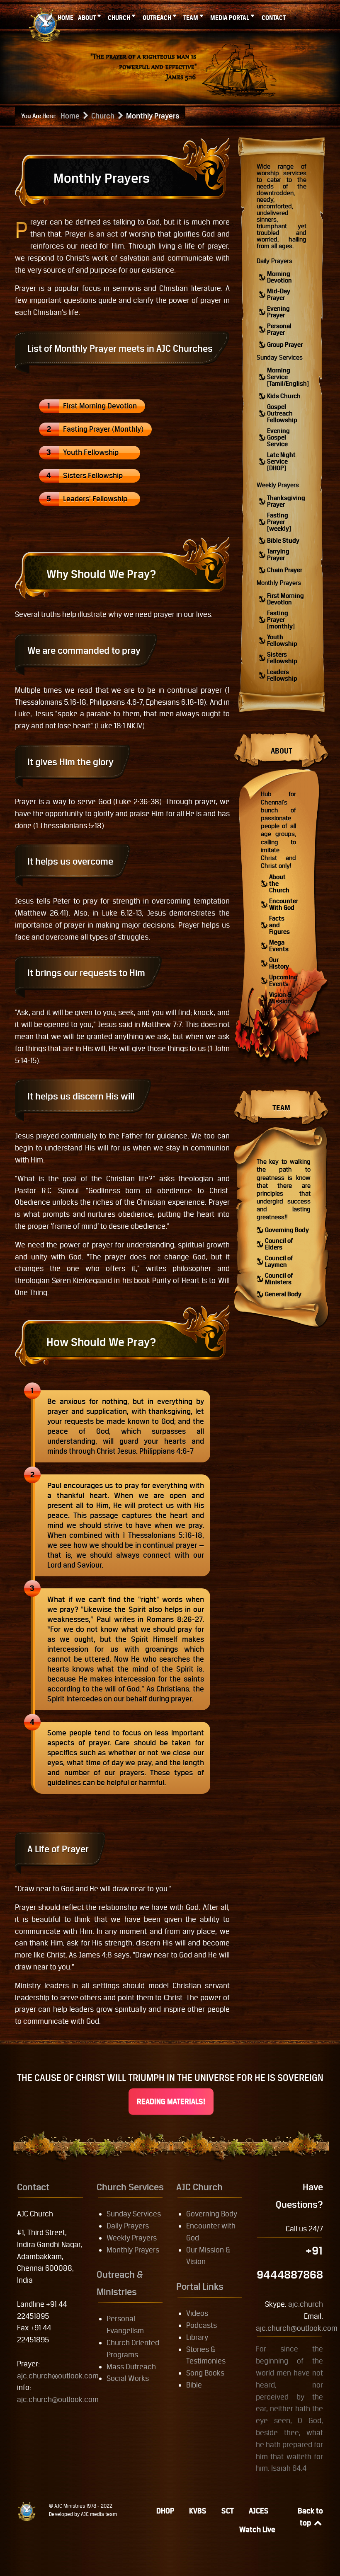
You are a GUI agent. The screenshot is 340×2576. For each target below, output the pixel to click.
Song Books (205, 2373)
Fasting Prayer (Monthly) (103, 429)
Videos (197, 2313)
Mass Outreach (131, 2367)
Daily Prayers (274, 261)
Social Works (128, 2378)
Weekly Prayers (278, 485)
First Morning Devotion (100, 406)
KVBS (198, 2511)
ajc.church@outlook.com (58, 2376)
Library (197, 2337)
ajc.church (306, 2304)
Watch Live (257, 2529)
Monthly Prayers (279, 583)
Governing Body (212, 2214)
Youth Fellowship (91, 452)
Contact (33, 2187)
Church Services (130, 2187)
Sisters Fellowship (93, 475)
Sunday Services (280, 357)
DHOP (165, 2511)
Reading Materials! (171, 2101)
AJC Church (199, 2187)
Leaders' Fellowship (95, 499)
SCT (228, 2511)
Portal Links (200, 2286)
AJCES (259, 2511)
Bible (194, 2385)
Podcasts (202, 2325)
